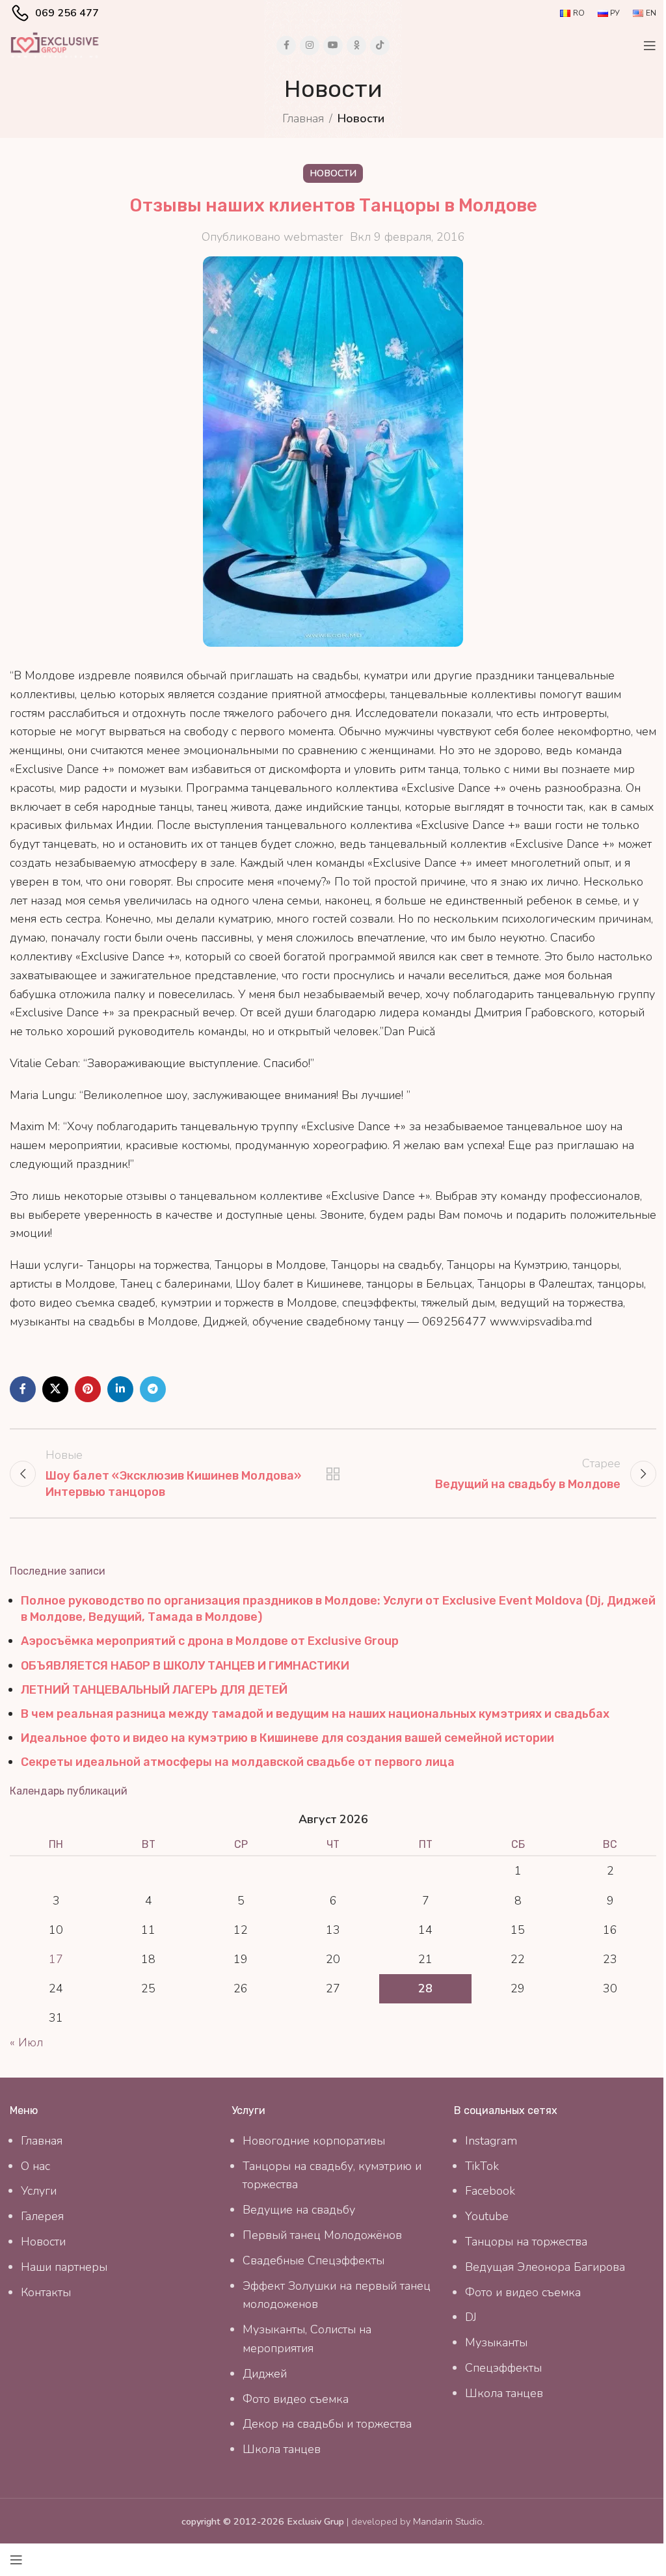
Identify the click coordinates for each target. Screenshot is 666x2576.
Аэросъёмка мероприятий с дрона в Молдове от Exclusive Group (210, 1641)
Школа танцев (282, 2449)
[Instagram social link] (310, 46)
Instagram (491, 2141)
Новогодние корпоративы (314, 2141)
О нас (35, 2166)
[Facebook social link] (286, 46)
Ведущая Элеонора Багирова (545, 2267)
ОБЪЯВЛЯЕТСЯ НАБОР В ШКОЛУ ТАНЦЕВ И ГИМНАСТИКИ (185, 1666)
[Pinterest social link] (88, 1389)
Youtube (487, 2216)
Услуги (39, 2191)
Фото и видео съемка (523, 2292)
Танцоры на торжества (526, 2242)
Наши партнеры (64, 2267)
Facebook (490, 2191)
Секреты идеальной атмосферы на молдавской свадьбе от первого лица (238, 1762)
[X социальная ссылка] (55, 1389)
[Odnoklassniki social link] (356, 46)
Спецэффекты (503, 2368)
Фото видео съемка (296, 2399)
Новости (361, 118)
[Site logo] (55, 44)
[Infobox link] (54, 13)
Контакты (46, 2292)
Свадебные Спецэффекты (313, 2260)
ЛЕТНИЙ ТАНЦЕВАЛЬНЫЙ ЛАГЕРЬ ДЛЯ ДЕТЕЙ (154, 1690)
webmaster (313, 237)
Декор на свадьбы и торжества (327, 2424)
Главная (303, 118)
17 (56, 1959)
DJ (471, 2317)
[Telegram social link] (153, 1389)
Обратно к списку (333, 1474)
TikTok (482, 2166)
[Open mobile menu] (650, 46)
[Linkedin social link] (120, 1389)
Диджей (265, 2374)
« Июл (26, 2042)
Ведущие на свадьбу (299, 2210)
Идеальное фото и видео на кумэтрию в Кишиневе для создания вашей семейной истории (287, 1738)
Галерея (42, 2216)
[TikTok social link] (380, 46)
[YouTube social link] (333, 46)
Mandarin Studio (448, 2521)
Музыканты (496, 2342)
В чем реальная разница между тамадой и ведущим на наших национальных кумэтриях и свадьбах (315, 1714)
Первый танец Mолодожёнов (322, 2235)
